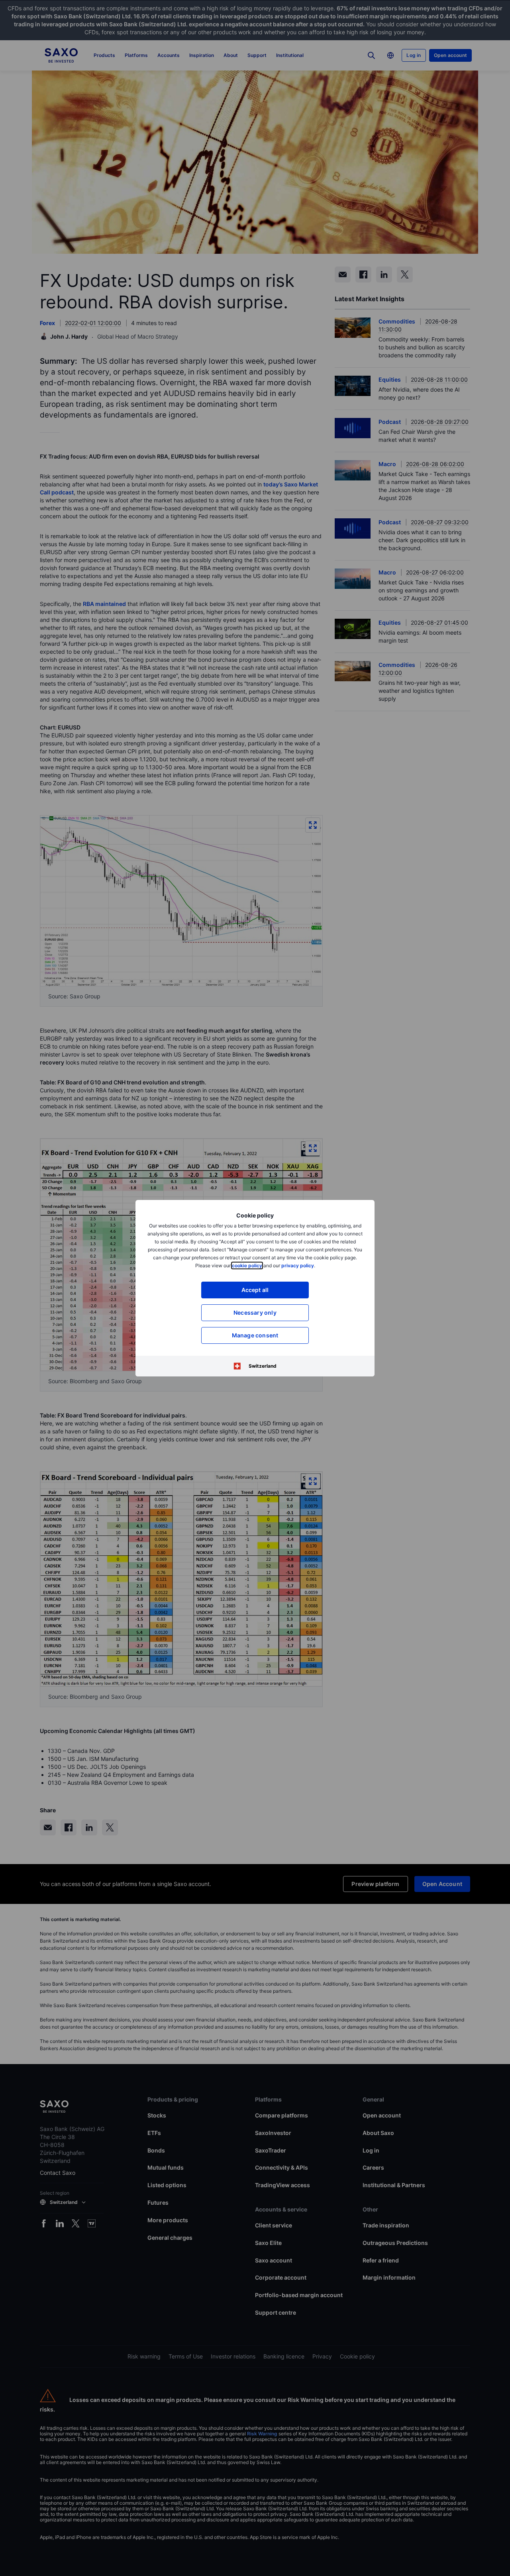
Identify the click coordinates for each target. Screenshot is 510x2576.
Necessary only (255, 1313)
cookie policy (247, 1265)
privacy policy (298, 1265)
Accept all (255, 1290)
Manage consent (255, 1335)
